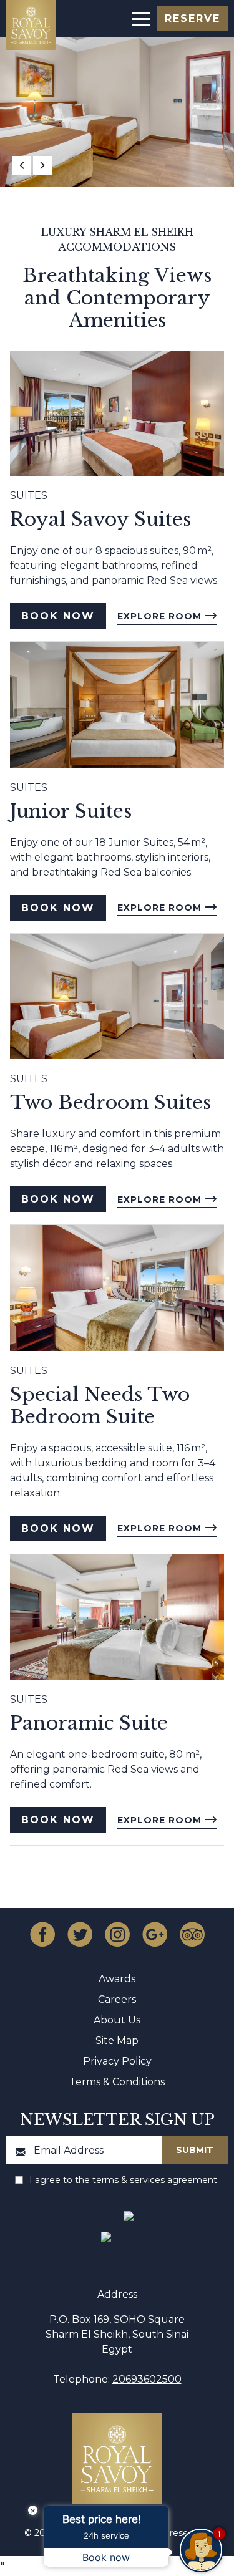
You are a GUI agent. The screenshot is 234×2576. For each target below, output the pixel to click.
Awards (117, 1979)
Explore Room (161, 616)
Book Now (58, 616)
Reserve (193, 18)
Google (155, 1934)
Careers (117, 1999)
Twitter (80, 1934)
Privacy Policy (117, 2061)
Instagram (117, 1934)
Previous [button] (22, 165)
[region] (140, 18)
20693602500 (147, 2379)
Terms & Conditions (117, 2082)
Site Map (117, 2041)
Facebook (42, 1934)
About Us (117, 2020)
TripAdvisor (192, 1934)
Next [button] (42, 165)
